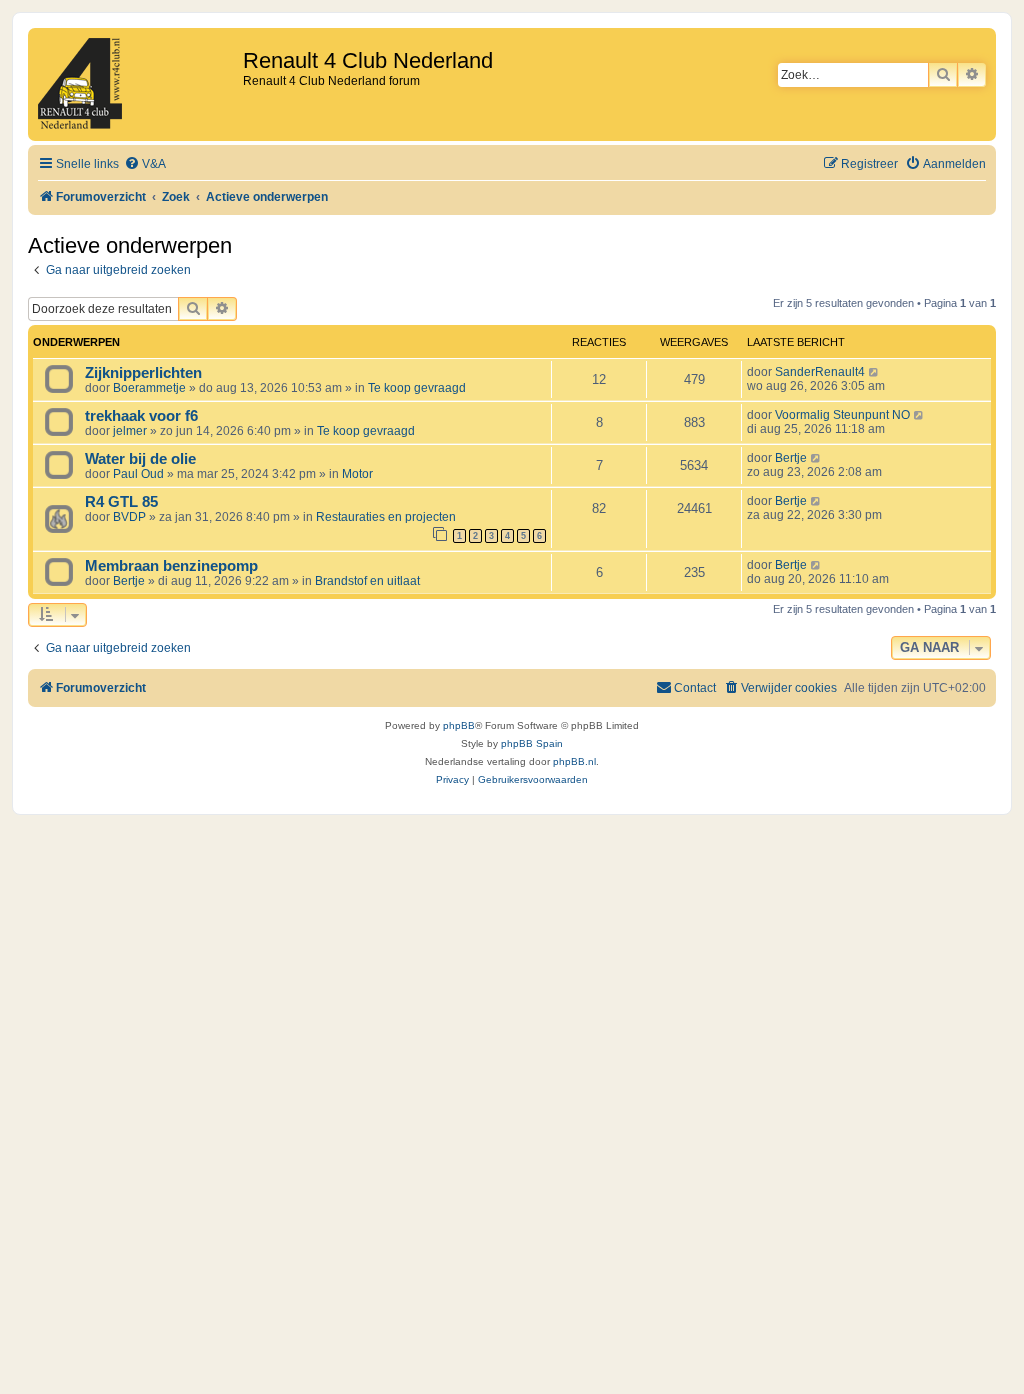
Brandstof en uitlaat (367, 581)
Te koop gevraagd (417, 388)
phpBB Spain (532, 743)
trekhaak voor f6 (141, 416)
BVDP (129, 517)
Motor (357, 474)
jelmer (130, 431)
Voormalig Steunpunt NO (842, 415)
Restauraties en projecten (386, 517)
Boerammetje (149, 388)
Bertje (791, 458)
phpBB (459, 725)
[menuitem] (145, 164)
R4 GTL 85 (121, 502)
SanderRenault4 (820, 372)
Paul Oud (138, 474)
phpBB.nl (574, 761)
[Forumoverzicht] (138, 84)
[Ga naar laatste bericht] (874, 372)
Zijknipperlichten (143, 373)
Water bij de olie (140, 459)
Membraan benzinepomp (171, 566)
